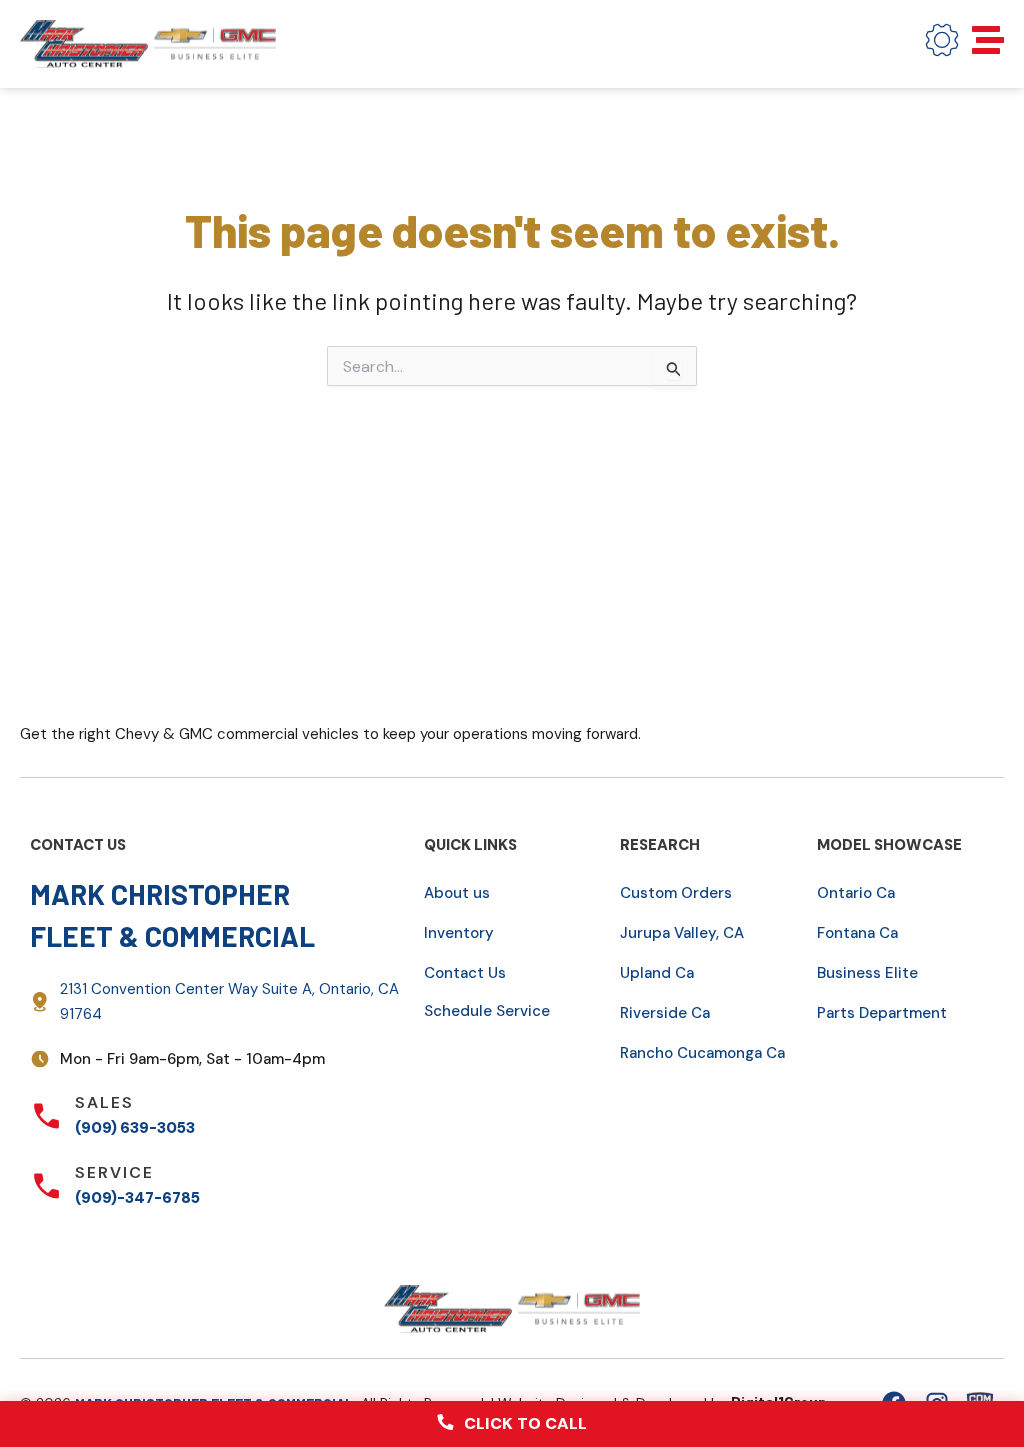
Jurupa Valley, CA (682, 933)
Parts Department (882, 1013)
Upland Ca (657, 973)
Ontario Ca (856, 893)
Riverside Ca (665, 1013)
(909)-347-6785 (137, 1198)
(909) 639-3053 (135, 1128)
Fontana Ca (857, 933)
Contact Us (465, 973)
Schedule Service (487, 1011)
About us (457, 893)
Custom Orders (676, 893)
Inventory (459, 933)
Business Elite (867, 973)
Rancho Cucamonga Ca (702, 1053)
